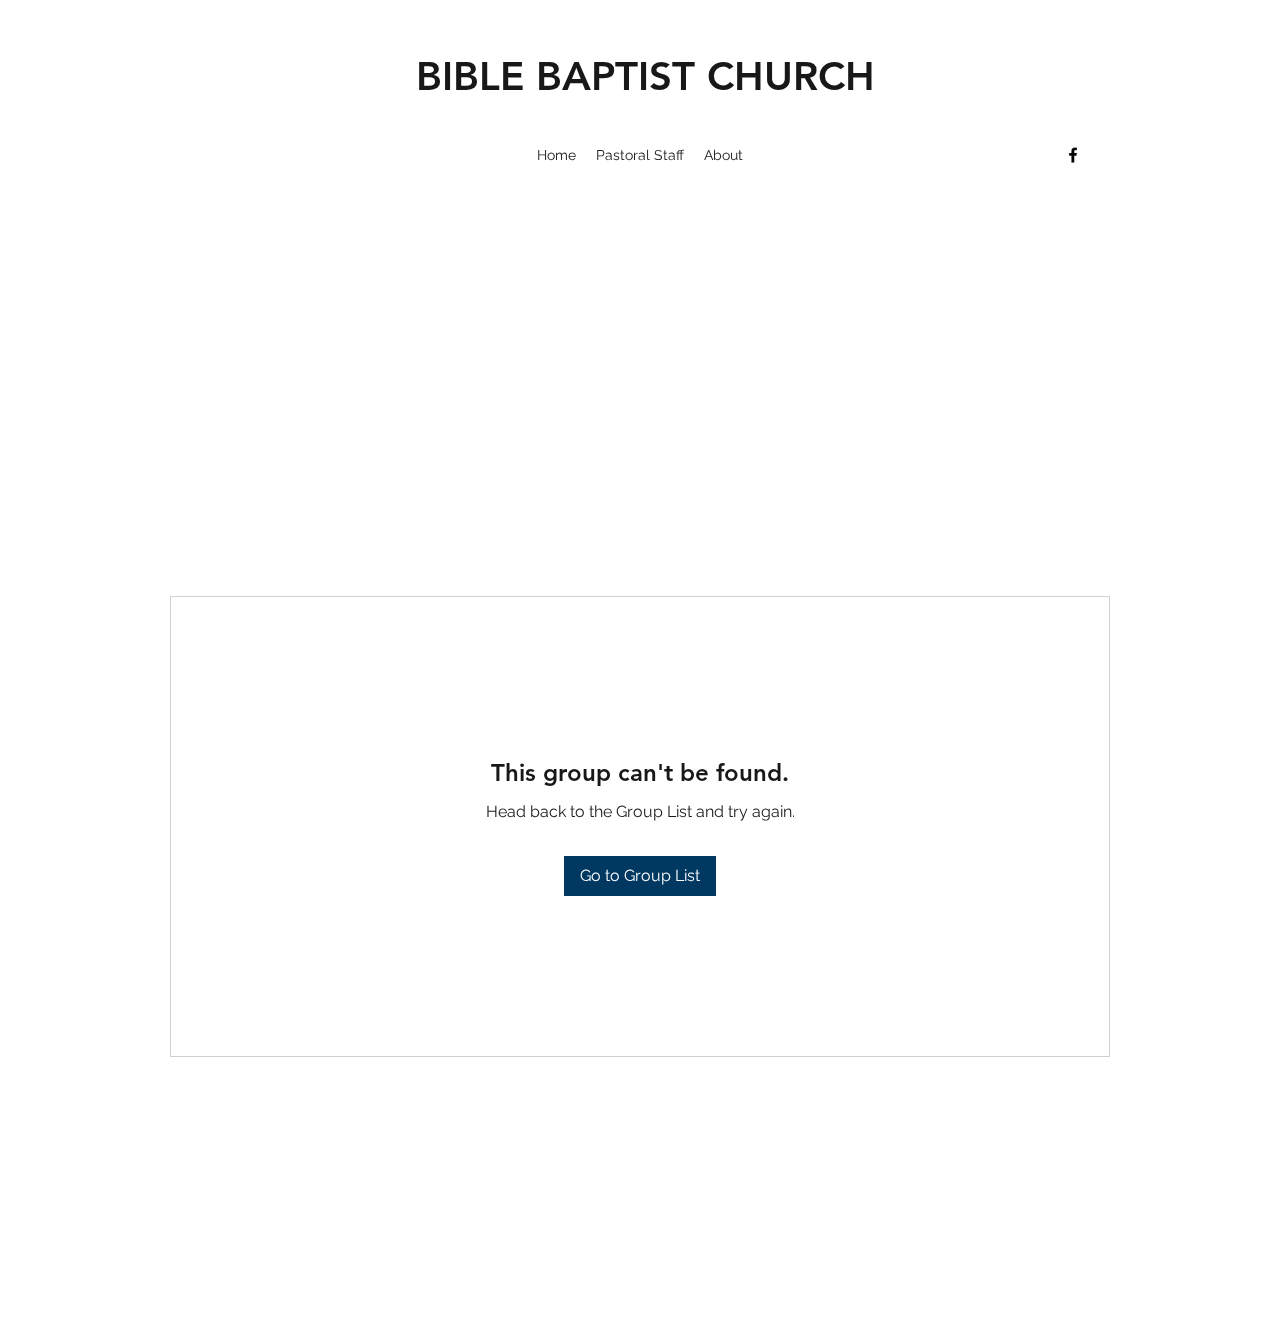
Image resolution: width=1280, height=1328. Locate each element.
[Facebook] (1073, 155)
